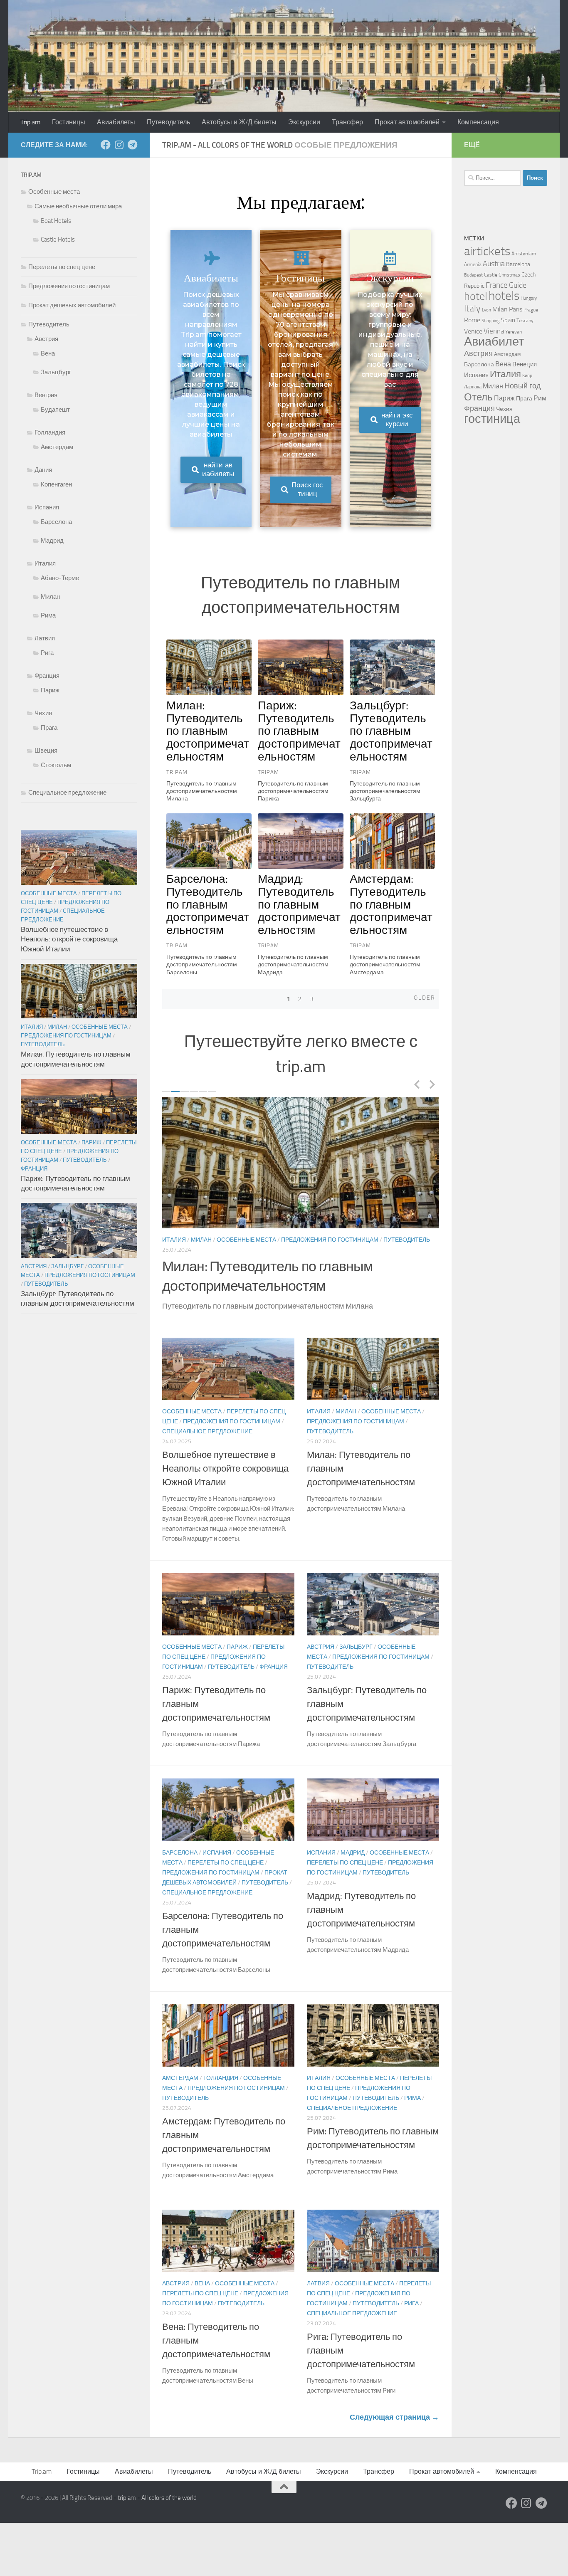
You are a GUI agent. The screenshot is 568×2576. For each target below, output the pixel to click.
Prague (531, 310)
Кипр (527, 376)
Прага (49, 728)
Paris (516, 309)
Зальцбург (356, 1657)
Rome (472, 320)
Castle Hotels (58, 240)
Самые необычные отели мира (78, 206)
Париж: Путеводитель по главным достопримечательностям (299, 731)
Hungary (529, 298)
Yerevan (514, 332)
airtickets (487, 251)
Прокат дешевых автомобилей (72, 305)
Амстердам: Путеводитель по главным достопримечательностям (391, 904)
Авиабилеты (116, 122)
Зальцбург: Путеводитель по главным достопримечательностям (391, 731)
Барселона (180, 1863)
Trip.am (30, 122)
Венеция (525, 364)
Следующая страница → (394, 2427)
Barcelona (518, 264)
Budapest (473, 275)
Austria (494, 264)
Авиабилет (494, 342)
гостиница (492, 419)
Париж (237, 1240)
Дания (43, 470)
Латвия (318, 2293)
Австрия (321, 1657)
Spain (508, 320)
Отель (478, 397)
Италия (319, 1421)
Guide (518, 285)
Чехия (43, 713)
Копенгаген (56, 484)
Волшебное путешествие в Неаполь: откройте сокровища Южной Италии (225, 1479)
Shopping (491, 321)
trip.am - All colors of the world (157, 2508)
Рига (411, 2313)
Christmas (509, 275)
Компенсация (478, 122)
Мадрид (353, 1863)
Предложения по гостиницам (383, 1240)
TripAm (177, 772)
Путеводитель (168, 122)
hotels (504, 296)
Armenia (473, 264)
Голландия (221, 2088)
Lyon (487, 310)
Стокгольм (56, 765)
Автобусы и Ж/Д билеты (239, 122)
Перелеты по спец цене (291, 1240)
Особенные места (192, 1240)
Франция (228, 1250)
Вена (202, 2293)
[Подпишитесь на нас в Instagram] (119, 145)
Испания (217, 1863)
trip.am (301, 1066)
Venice (473, 331)
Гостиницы (69, 122)
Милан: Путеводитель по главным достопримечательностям (208, 731)
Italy (472, 308)
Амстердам (180, 2088)
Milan (500, 309)
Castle (491, 275)
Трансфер (347, 122)
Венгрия (46, 395)
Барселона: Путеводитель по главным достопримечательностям (208, 904)
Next (432, 1084)
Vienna (494, 331)
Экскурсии (304, 122)
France (497, 285)
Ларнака (473, 387)
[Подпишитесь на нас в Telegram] (132, 145)
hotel (476, 296)
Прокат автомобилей (407, 122)
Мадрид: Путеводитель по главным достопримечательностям (299, 904)
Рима (412, 2108)
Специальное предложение (207, 1441)
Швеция (46, 751)
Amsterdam (524, 254)
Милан (346, 1421)
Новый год (523, 386)
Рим (540, 398)
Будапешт (55, 410)
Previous (417, 1084)
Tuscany (525, 321)
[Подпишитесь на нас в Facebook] (106, 145)
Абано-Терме (60, 578)
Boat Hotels (56, 221)
